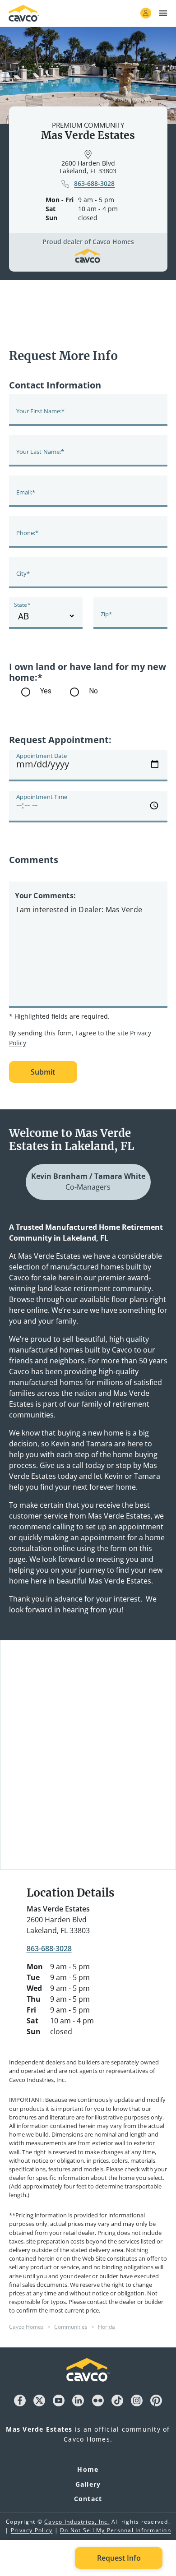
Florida (107, 2327)
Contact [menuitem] (88, 2499)
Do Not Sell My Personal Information (116, 2530)
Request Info (119, 2558)
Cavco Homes (26, 2327)
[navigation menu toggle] (163, 13)
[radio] (88, 692)
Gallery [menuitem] (88, 2484)
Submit (43, 1072)
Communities (71, 2327)
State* (22, 605)
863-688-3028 (49, 1948)
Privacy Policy (32, 2530)
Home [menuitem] (88, 2469)
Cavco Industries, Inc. (77, 2522)
